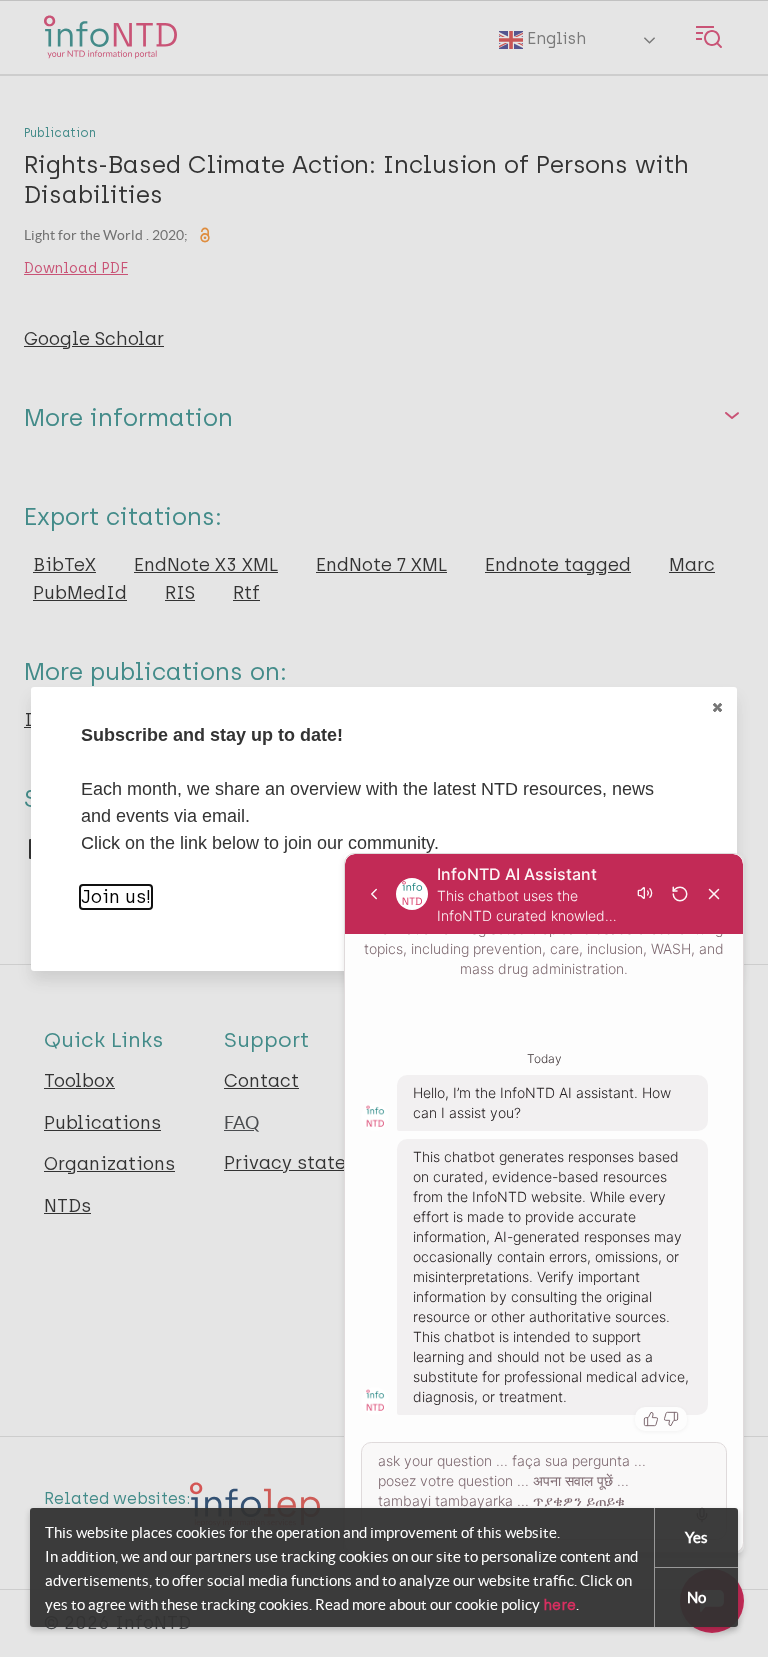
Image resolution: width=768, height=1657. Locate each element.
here (559, 1605)
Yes (696, 1537)
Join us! (116, 897)
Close (717, 707)
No (696, 1597)
